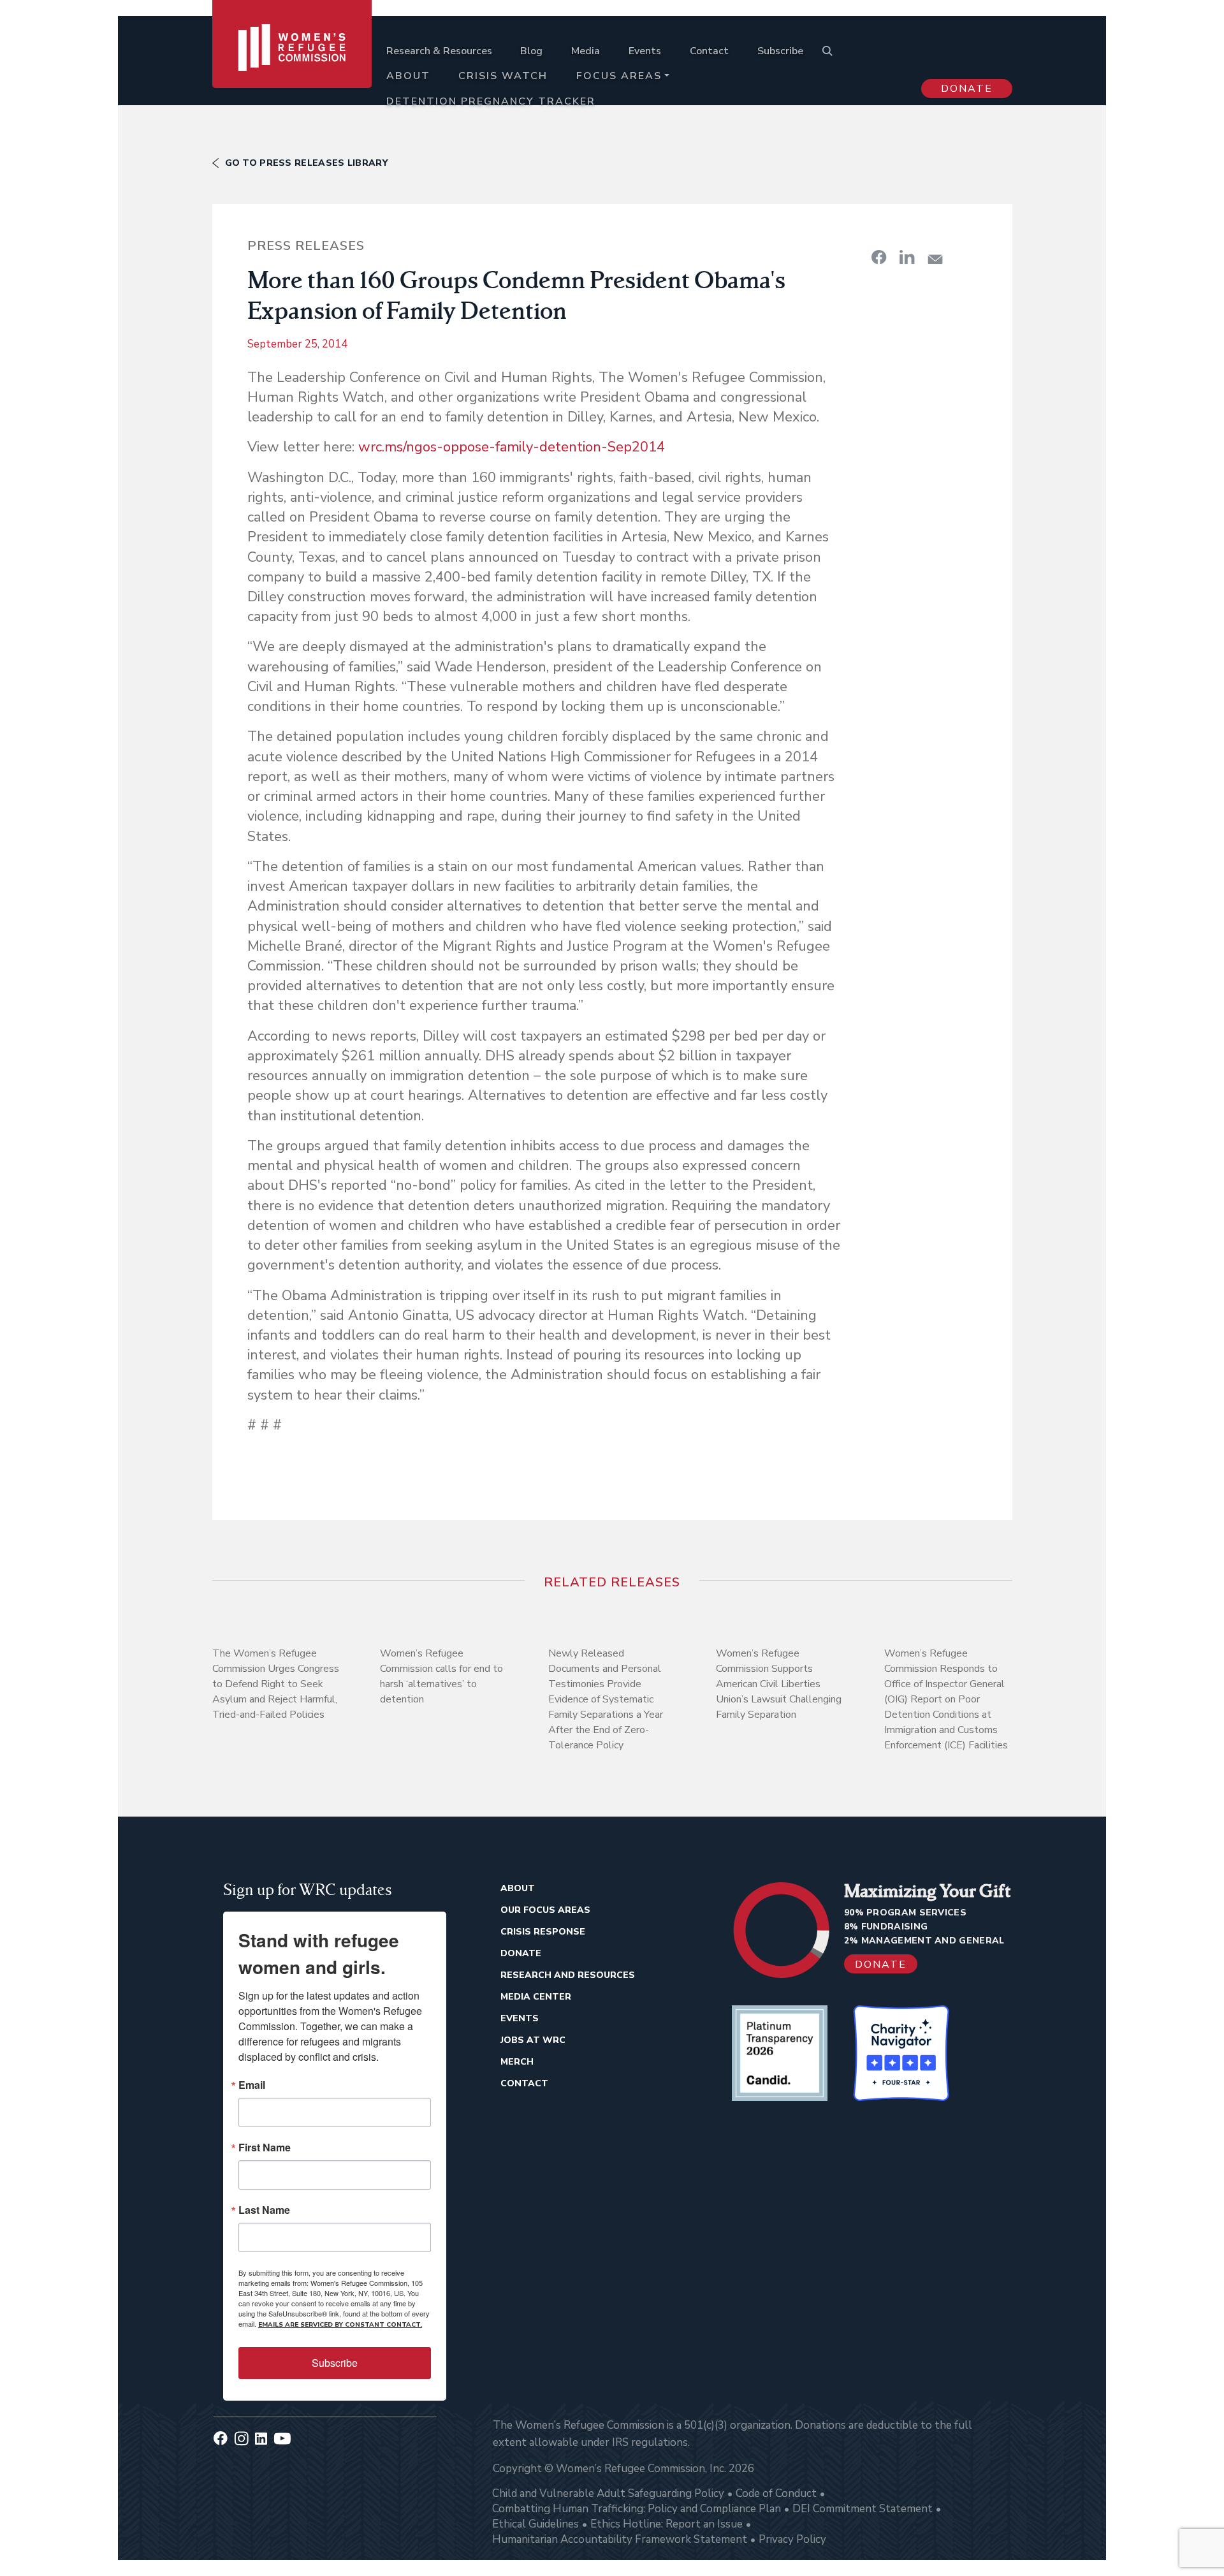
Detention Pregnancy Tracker (491, 101)
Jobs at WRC (533, 2040)
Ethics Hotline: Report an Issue (667, 2524)
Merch (517, 2062)
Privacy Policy (792, 2539)
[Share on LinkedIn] (907, 257)
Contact (709, 51)
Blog (531, 51)
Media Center (536, 1997)
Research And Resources (568, 1975)
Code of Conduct (776, 2493)
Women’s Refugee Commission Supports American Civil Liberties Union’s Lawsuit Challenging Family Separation (779, 1684)
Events (645, 51)
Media (586, 51)
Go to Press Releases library (306, 163)
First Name (265, 2148)
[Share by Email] (935, 259)
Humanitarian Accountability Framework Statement (620, 2539)
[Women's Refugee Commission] (292, 65)
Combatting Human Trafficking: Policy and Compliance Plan (637, 2509)
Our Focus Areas (545, 1910)
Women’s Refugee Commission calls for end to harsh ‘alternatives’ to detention (441, 1676)
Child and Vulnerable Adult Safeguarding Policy (608, 2493)
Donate (967, 89)
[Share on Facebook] (879, 257)
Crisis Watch (503, 76)
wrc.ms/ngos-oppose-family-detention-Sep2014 (512, 447)
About (408, 76)
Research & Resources (439, 51)
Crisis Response (543, 1932)
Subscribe (780, 51)
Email (252, 2085)
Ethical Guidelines (535, 2524)
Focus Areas (619, 76)
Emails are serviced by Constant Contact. (340, 2325)
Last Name (264, 2210)
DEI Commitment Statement (863, 2509)
